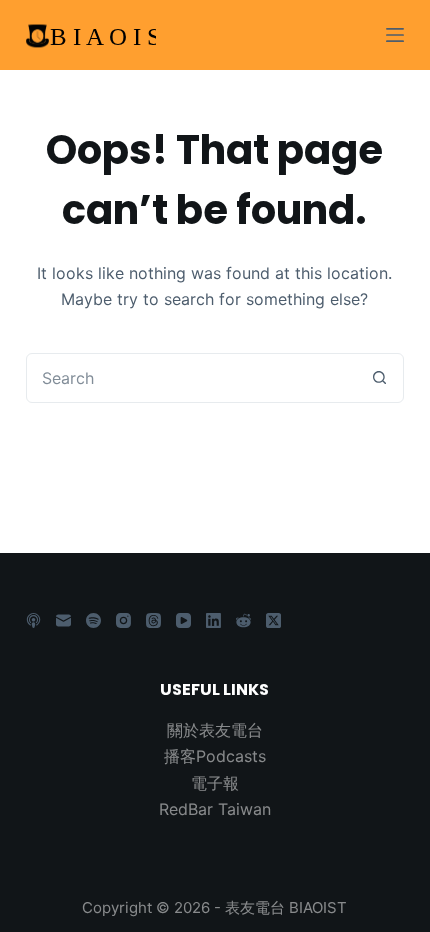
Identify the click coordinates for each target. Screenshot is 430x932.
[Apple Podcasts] (33, 620)
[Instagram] (123, 620)
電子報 (215, 783)
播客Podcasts (215, 756)
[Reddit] (243, 620)
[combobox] (191, 378)
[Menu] (395, 35)
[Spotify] (93, 620)
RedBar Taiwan (215, 809)
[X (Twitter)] (273, 620)
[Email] (63, 620)
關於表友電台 (215, 730)
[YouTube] (183, 620)
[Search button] (379, 378)
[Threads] (153, 620)
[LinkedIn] (213, 620)
